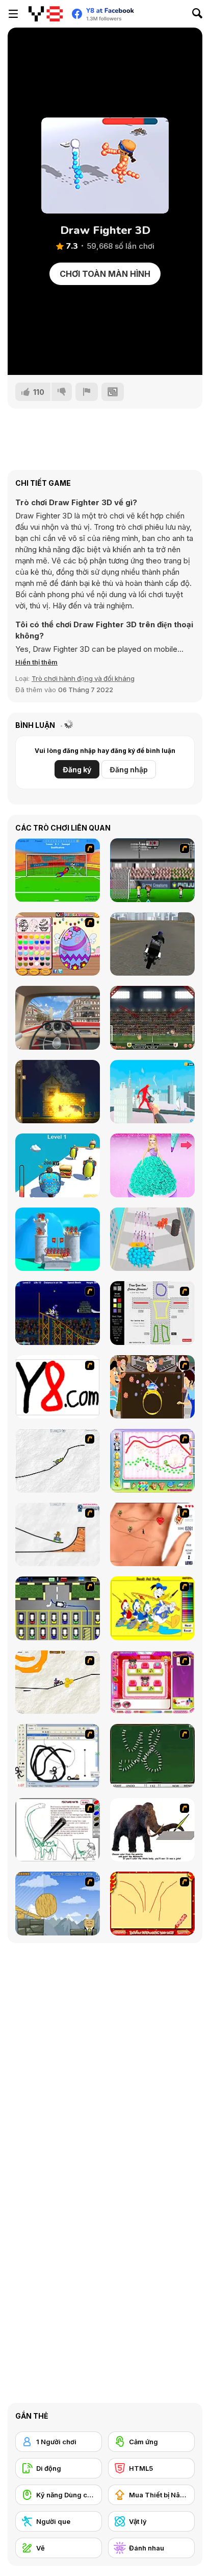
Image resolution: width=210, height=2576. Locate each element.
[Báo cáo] (87, 392)
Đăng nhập (129, 770)
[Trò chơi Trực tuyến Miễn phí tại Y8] (46, 14)
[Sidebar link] (13, 14)
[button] (36, 662)
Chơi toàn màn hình (105, 274)
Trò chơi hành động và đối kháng (83, 678)
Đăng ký (77, 770)
